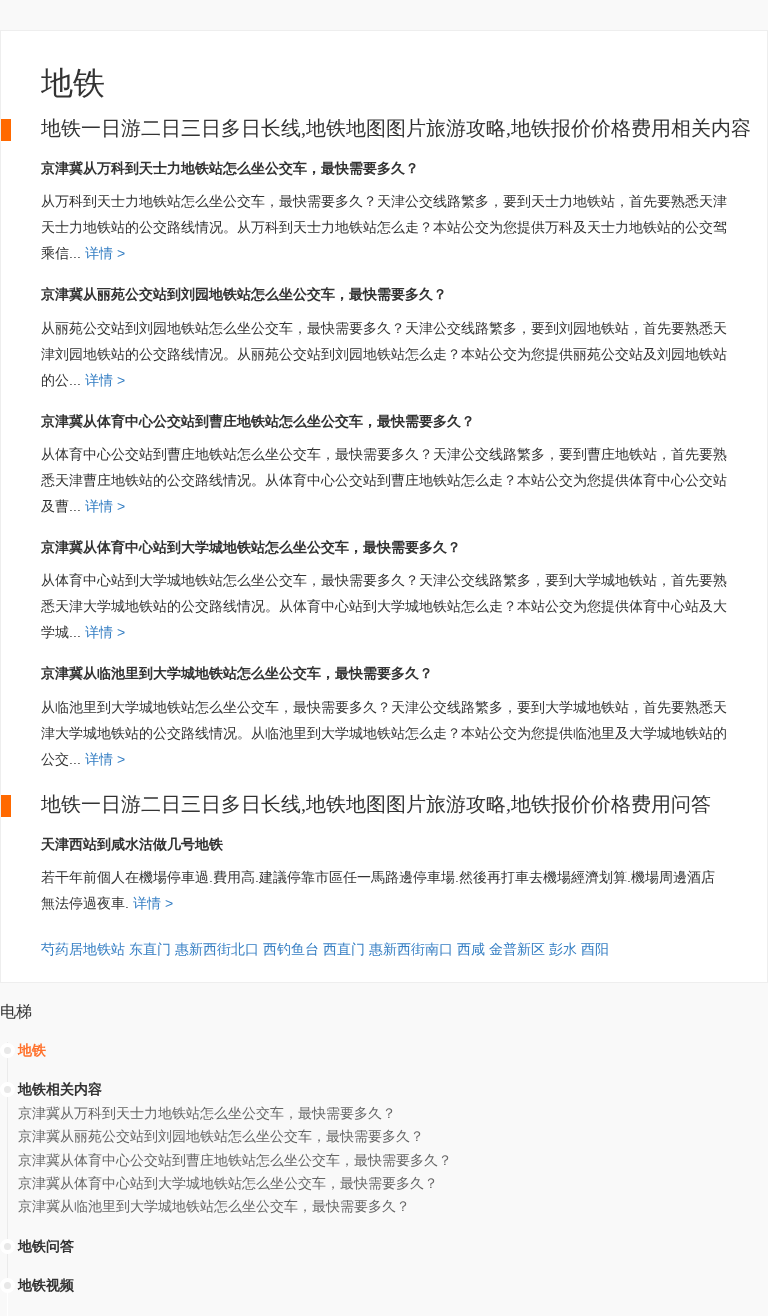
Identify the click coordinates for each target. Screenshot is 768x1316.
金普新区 (517, 949)
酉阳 (595, 949)
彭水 (563, 949)
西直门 (344, 949)
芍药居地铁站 (83, 949)
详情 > (103, 253)
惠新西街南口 (411, 949)
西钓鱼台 (291, 949)
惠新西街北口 (217, 949)
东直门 (150, 949)
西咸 (471, 949)
